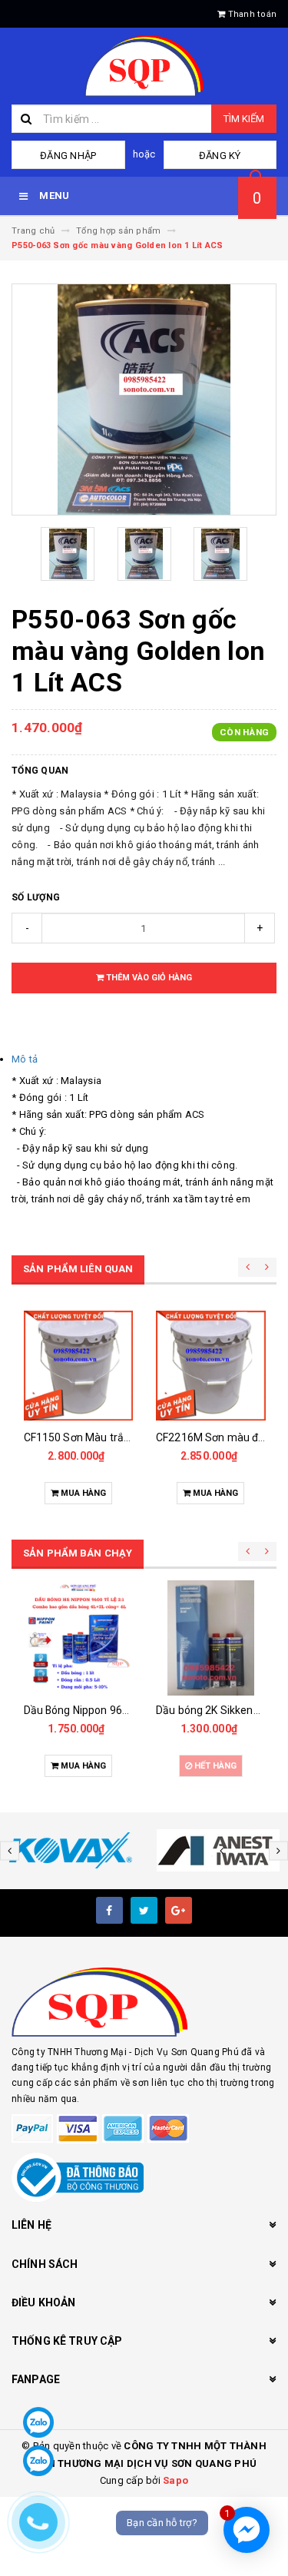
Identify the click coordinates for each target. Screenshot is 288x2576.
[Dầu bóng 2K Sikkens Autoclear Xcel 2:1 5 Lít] (211, 1638)
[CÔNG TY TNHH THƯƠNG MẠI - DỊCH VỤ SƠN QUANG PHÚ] (144, 2002)
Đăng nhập (68, 156)
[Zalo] (38, 2422)
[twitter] (144, 1910)
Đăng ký (220, 156)
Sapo (175, 2480)
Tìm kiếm (244, 119)
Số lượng (36, 897)
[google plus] (179, 1910)
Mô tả (25, 1059)
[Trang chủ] (144, 66)
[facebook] (109, 1910)
